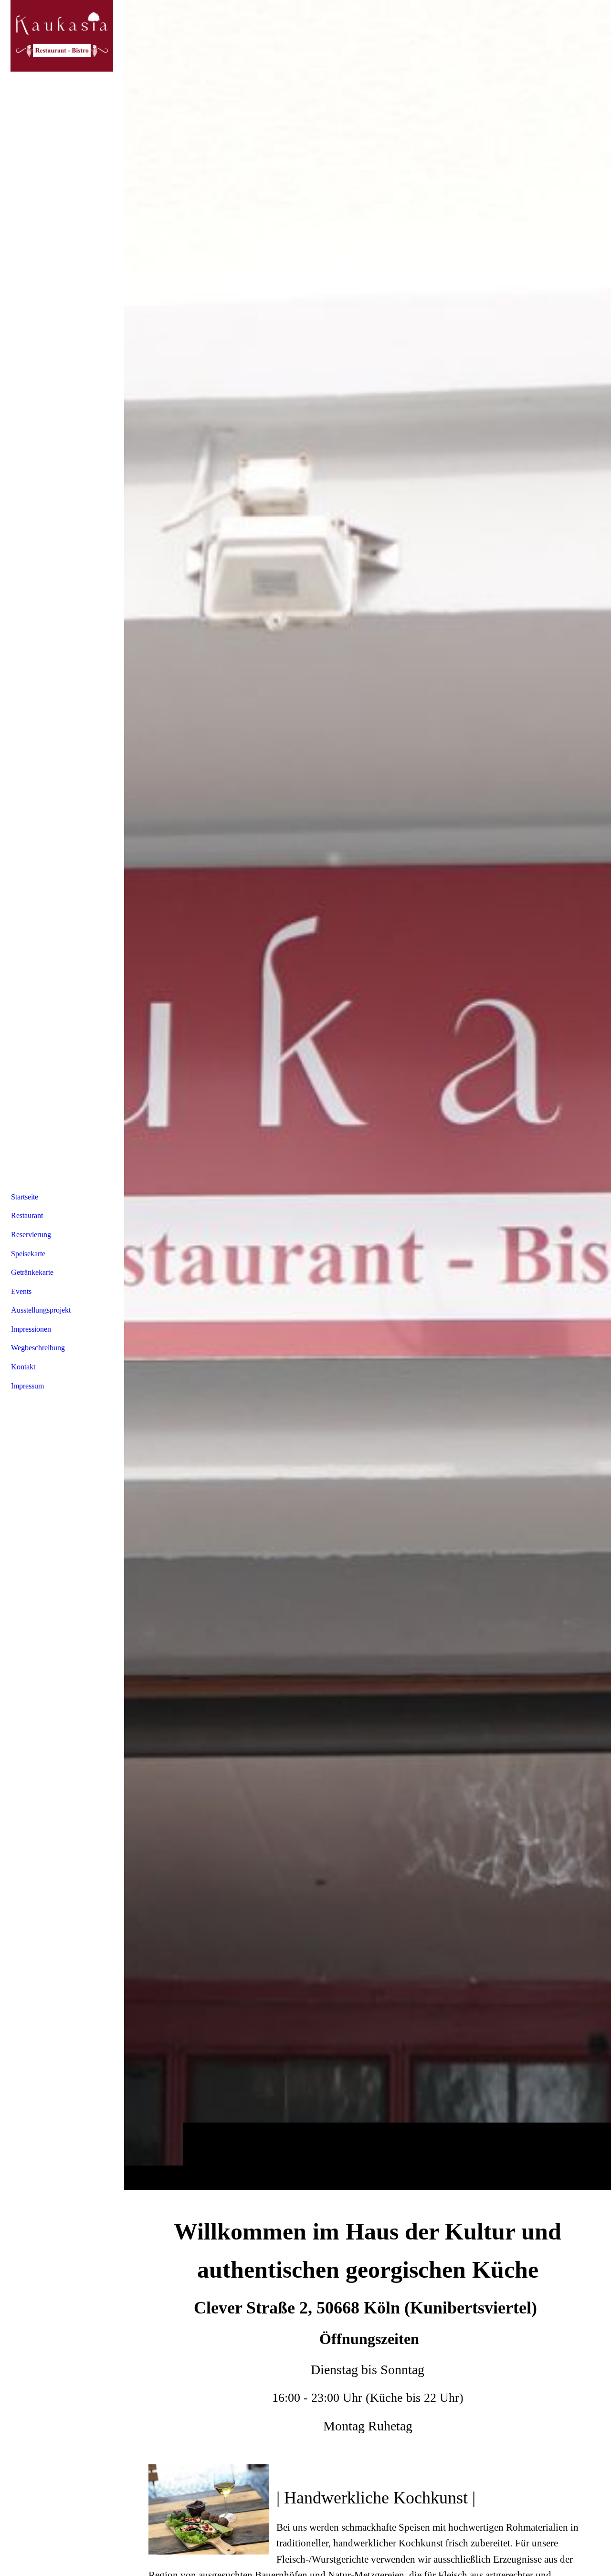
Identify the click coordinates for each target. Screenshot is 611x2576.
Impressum (27, 1386)
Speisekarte (28, 1254)
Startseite (25, 1197)
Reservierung (31, 1235)
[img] (368, 1095)
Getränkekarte (32, 1272)
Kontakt (23, 1367)
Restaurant (27, 1215)
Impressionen (31, 1329)
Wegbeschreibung (38, 1348)
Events (21, 1291)
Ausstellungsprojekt (41, 1310)
